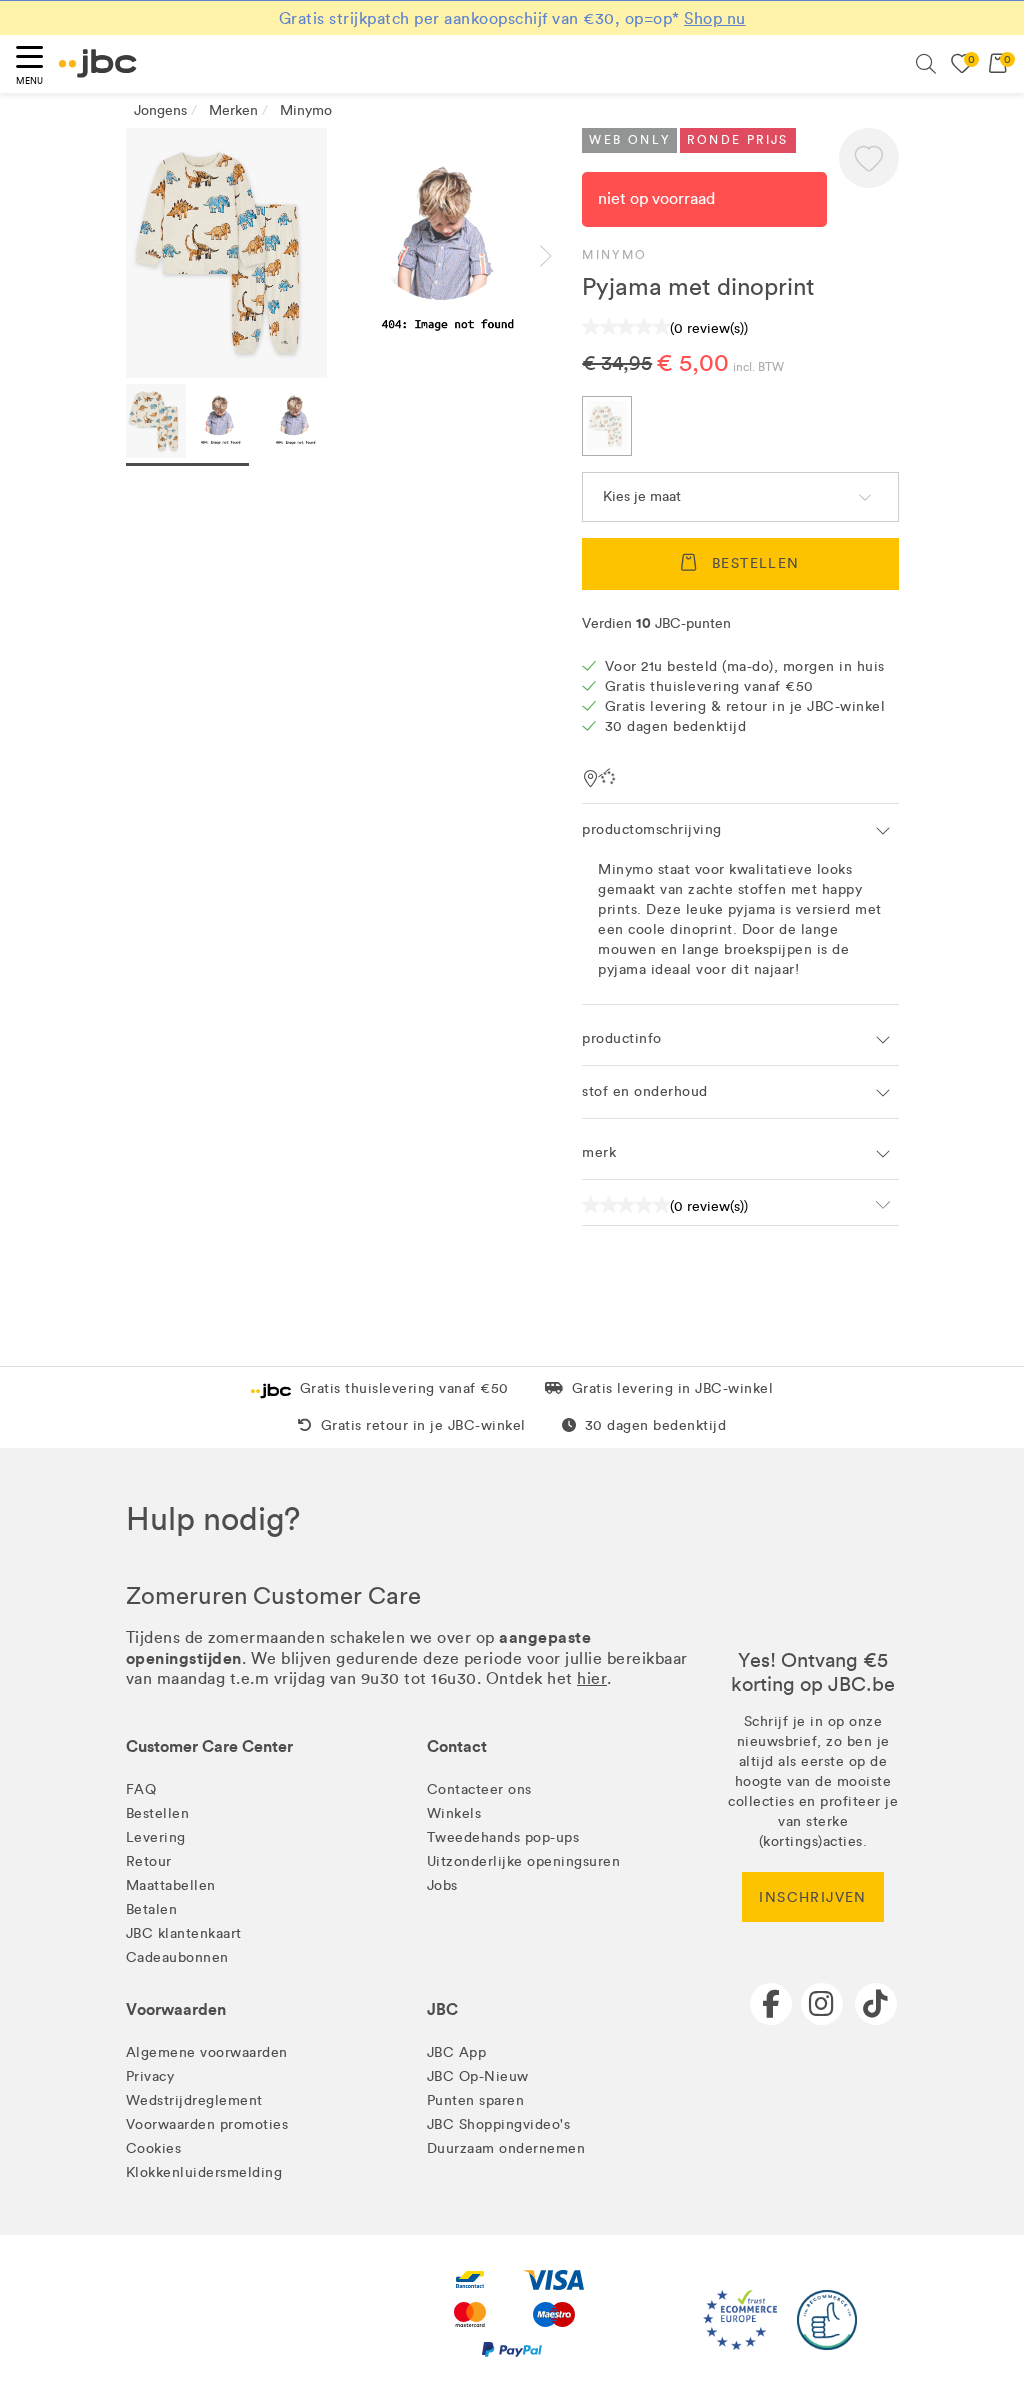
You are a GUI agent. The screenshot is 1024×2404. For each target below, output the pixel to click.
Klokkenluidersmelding (204, 2172)
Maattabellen (171, 1885)
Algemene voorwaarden (207, 2052)
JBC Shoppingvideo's (499, 2124)
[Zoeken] (926, 64)
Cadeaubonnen (177, 1957)
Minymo (614, 255)
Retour (149, 1861)
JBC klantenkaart (184, 1933)
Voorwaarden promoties (207, 2124)
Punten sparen (476, 2100)
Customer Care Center (209, 1746)
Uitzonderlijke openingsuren (524, 1861)
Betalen (152, 1909)
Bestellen (158, 1813)
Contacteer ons (479, 1789)
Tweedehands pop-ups (503, 1837)
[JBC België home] (98, 63)
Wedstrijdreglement (194, 2100)
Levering (156, 1837)
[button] (869, 158)
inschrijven (812, 1897)
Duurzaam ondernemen (506, 2148)
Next (562, 256)
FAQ (141, 1789)
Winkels (454, 1813)
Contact (457, 1746)
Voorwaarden (176, 2009)
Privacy (150, 2076)
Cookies (154, 2148)
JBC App (457, 2052)
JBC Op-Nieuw (478, 2076)
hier (592, 1678)
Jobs (442, 1885)
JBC (442, 2009)
